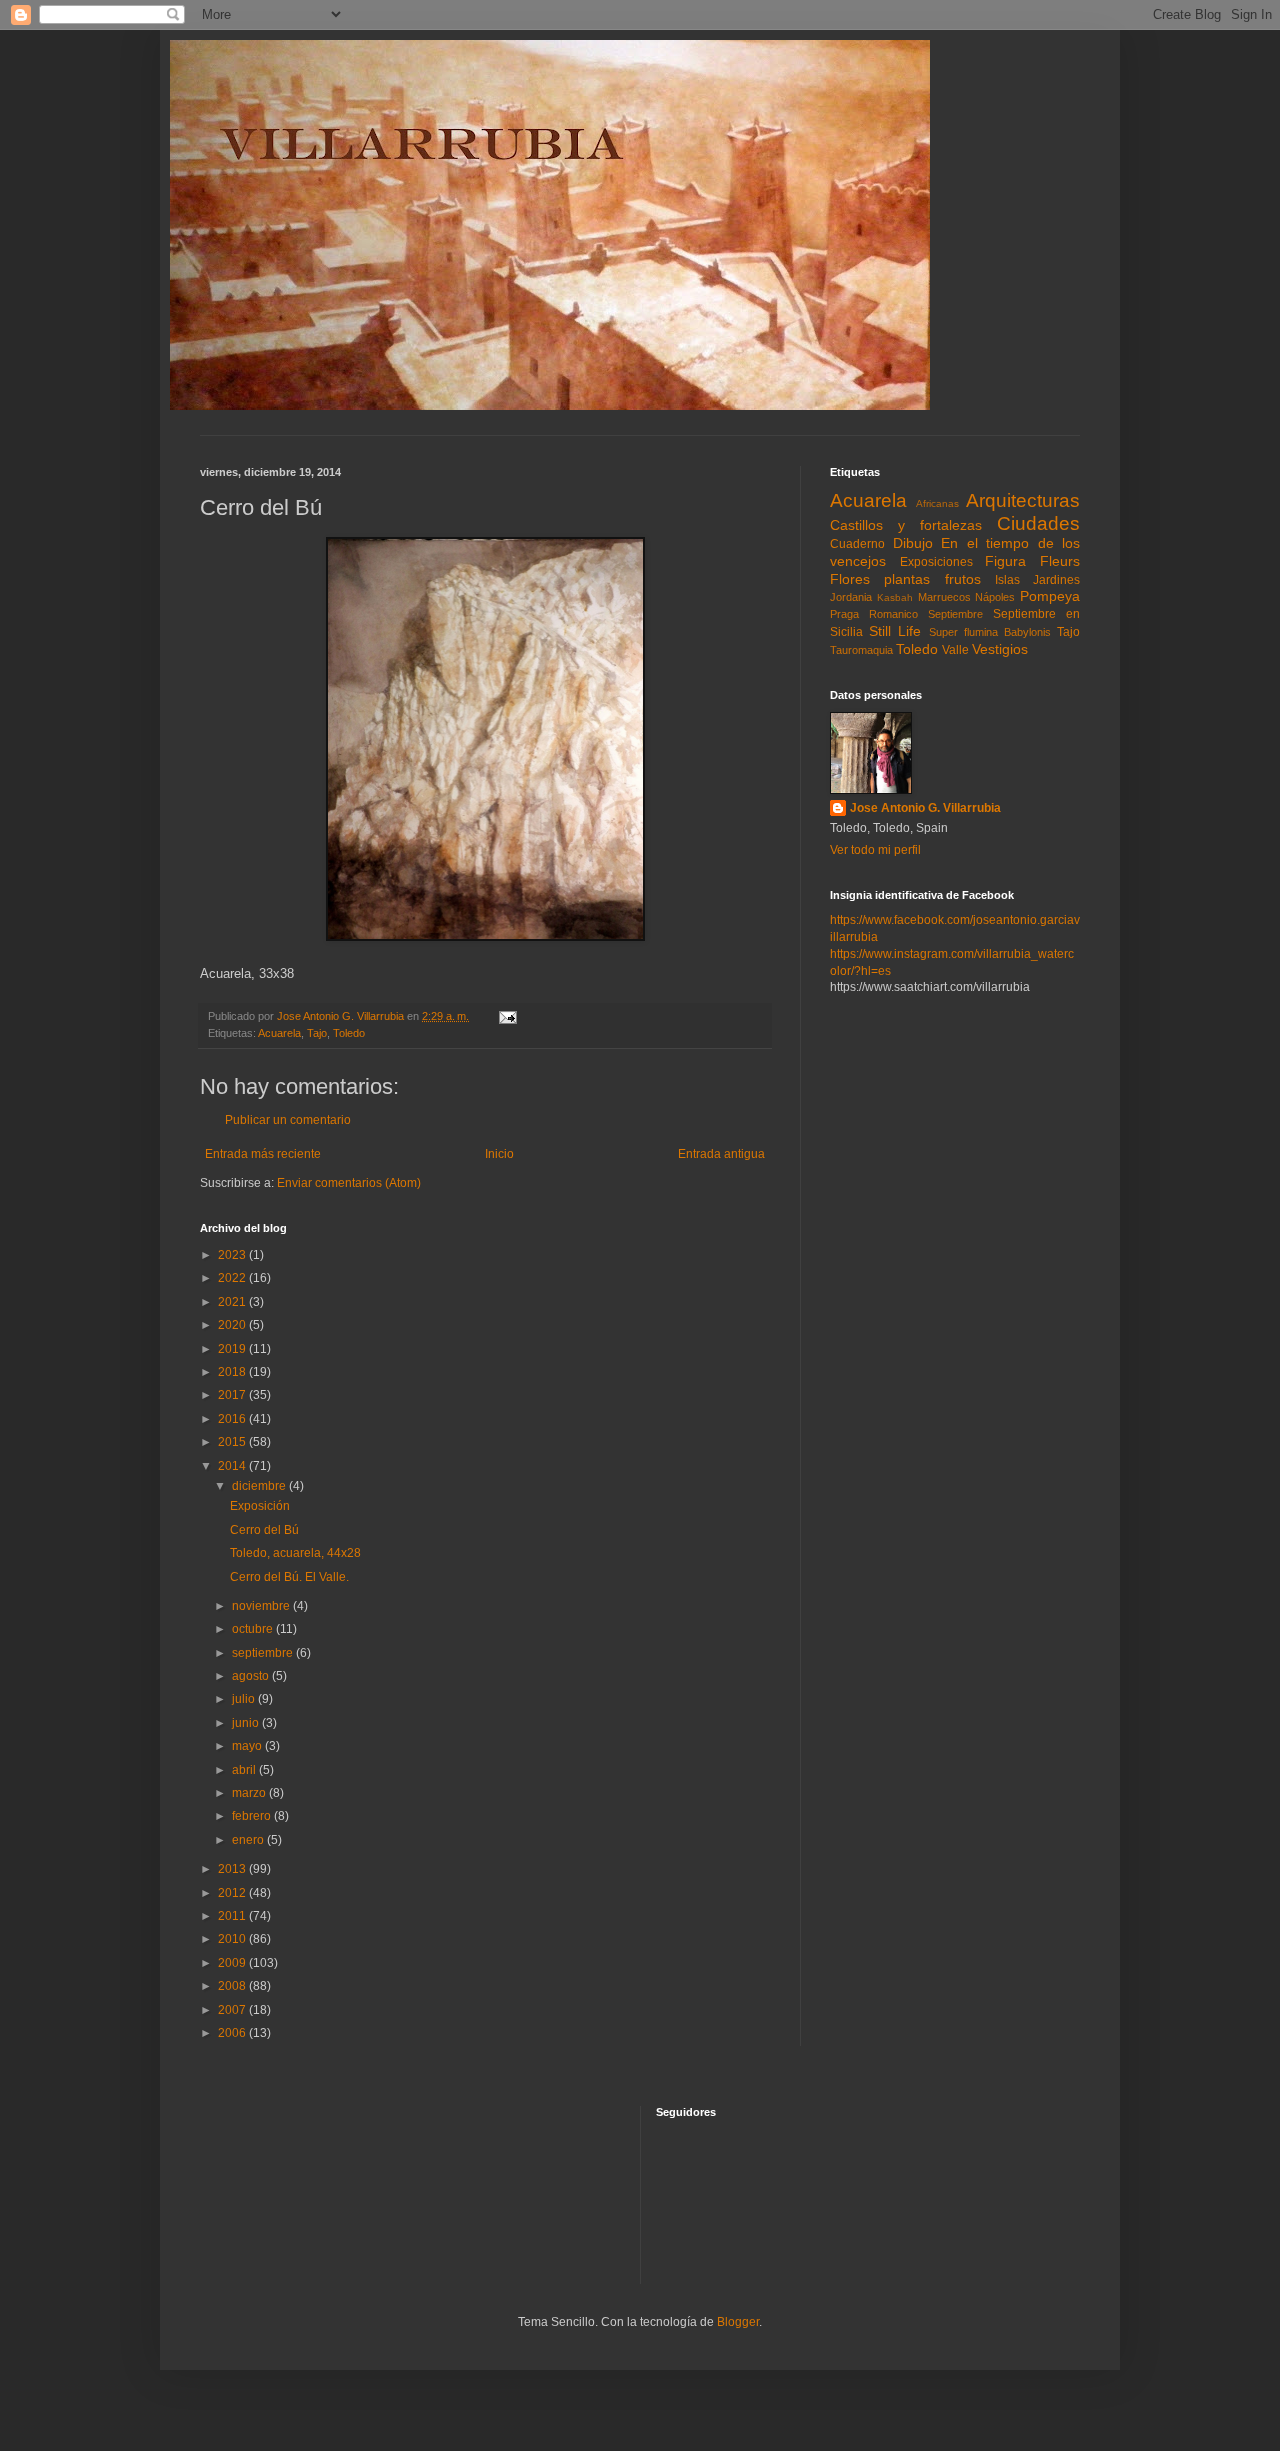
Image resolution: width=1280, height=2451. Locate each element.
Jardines (1056, 580)
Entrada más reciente (263, 1154)
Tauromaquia (861, 650)
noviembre (262, 1606)
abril (245, 1770)
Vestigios (1000, 649)
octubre (254, 1629)
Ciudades (1038, 523)
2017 (233, 1395)
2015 (233, 1442)
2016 (233, 1419)
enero (249, 1840)
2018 (233, 1372)
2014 (233, 1466)
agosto (252, 1676)
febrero (253, 1816)
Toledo (349, 1033)
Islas (1007, 580)
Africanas (937, 503)
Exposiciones (936, 562)
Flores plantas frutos (905, 579)
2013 (233, 1869)
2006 (233, 2033)
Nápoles (995, 597)
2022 (233, 1278)
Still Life (895, 631)
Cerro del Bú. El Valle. (289, 1577)
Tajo (317, 1033)
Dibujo (913, 543)
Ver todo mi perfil (875, 850)
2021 (233, 1302)
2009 (233, 1963)
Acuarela (279, 1033)
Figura (1005, 561)
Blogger (738, 2322)
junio (247, 1723)
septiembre (264, 1653)
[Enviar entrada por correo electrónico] (507, 1016)
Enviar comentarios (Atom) (349, 1183)
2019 (233, 1349)
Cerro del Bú (264, 1530)
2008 (233, 1986)
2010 (233, 1939)
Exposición (260, 1506)
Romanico (893, 614)
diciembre (260, 1486)
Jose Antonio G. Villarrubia (925, 808)
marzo (250, 1793)
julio (245, 1699)
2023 (233, 1255)
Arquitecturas (1023, 500)
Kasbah (895, 597)
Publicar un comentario (288, 1120)
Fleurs (1060, 561)
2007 (233, 2010)
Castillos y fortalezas (906, 525)
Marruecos (944, 597)
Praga (844, 614)
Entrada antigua (721, 1154)
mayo (248, 1746)
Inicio (499, 1154)
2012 (233, 1893)
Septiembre (955, 614)
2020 (233, 1325)
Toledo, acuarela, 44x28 (295, 1553)
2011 (233, 1916)
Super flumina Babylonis (990, 632)
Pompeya (1050, 596)
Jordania (851, 597)
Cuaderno (857, 544)
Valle (955, 650)
